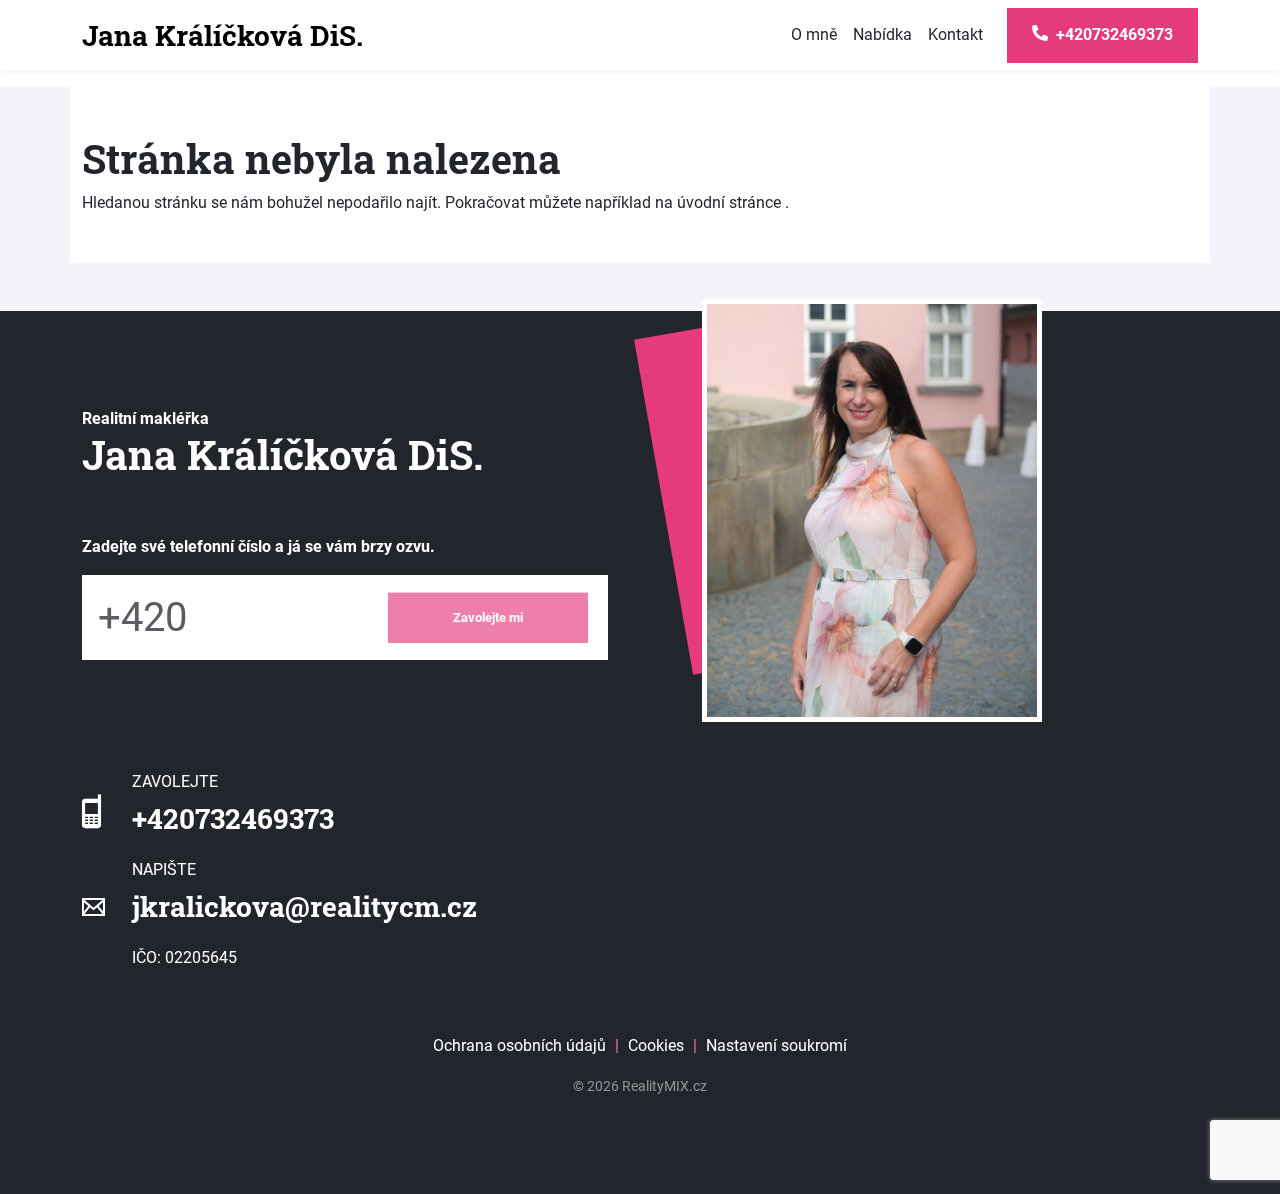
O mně (814, 34)
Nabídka (882, 34)
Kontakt (955, 34)
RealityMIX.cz (664, 1086)
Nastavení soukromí (776, 1045)
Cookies (656, 1045)
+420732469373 (233, 818)
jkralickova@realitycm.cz (304, 906)
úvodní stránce (729, 202)
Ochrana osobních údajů (519, 1045)
